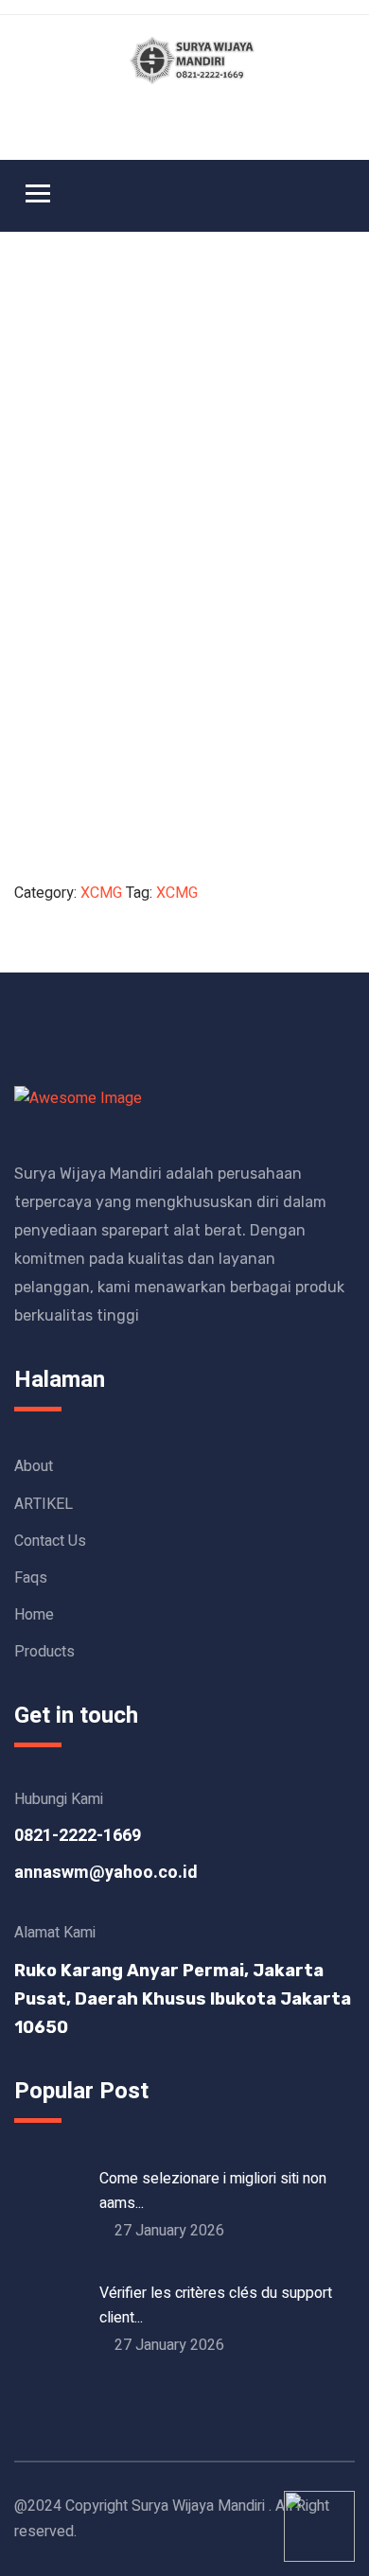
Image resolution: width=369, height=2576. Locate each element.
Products (44, 1652)
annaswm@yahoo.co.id (106, 1873)
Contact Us (50, 1541)
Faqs (31, 1578)
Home (34, 1615)
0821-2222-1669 (78, 1836)
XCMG (101, 893)
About (34, 1466)
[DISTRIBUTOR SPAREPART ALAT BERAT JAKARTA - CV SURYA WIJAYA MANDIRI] (194, 60)
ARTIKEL (44, 1504)
